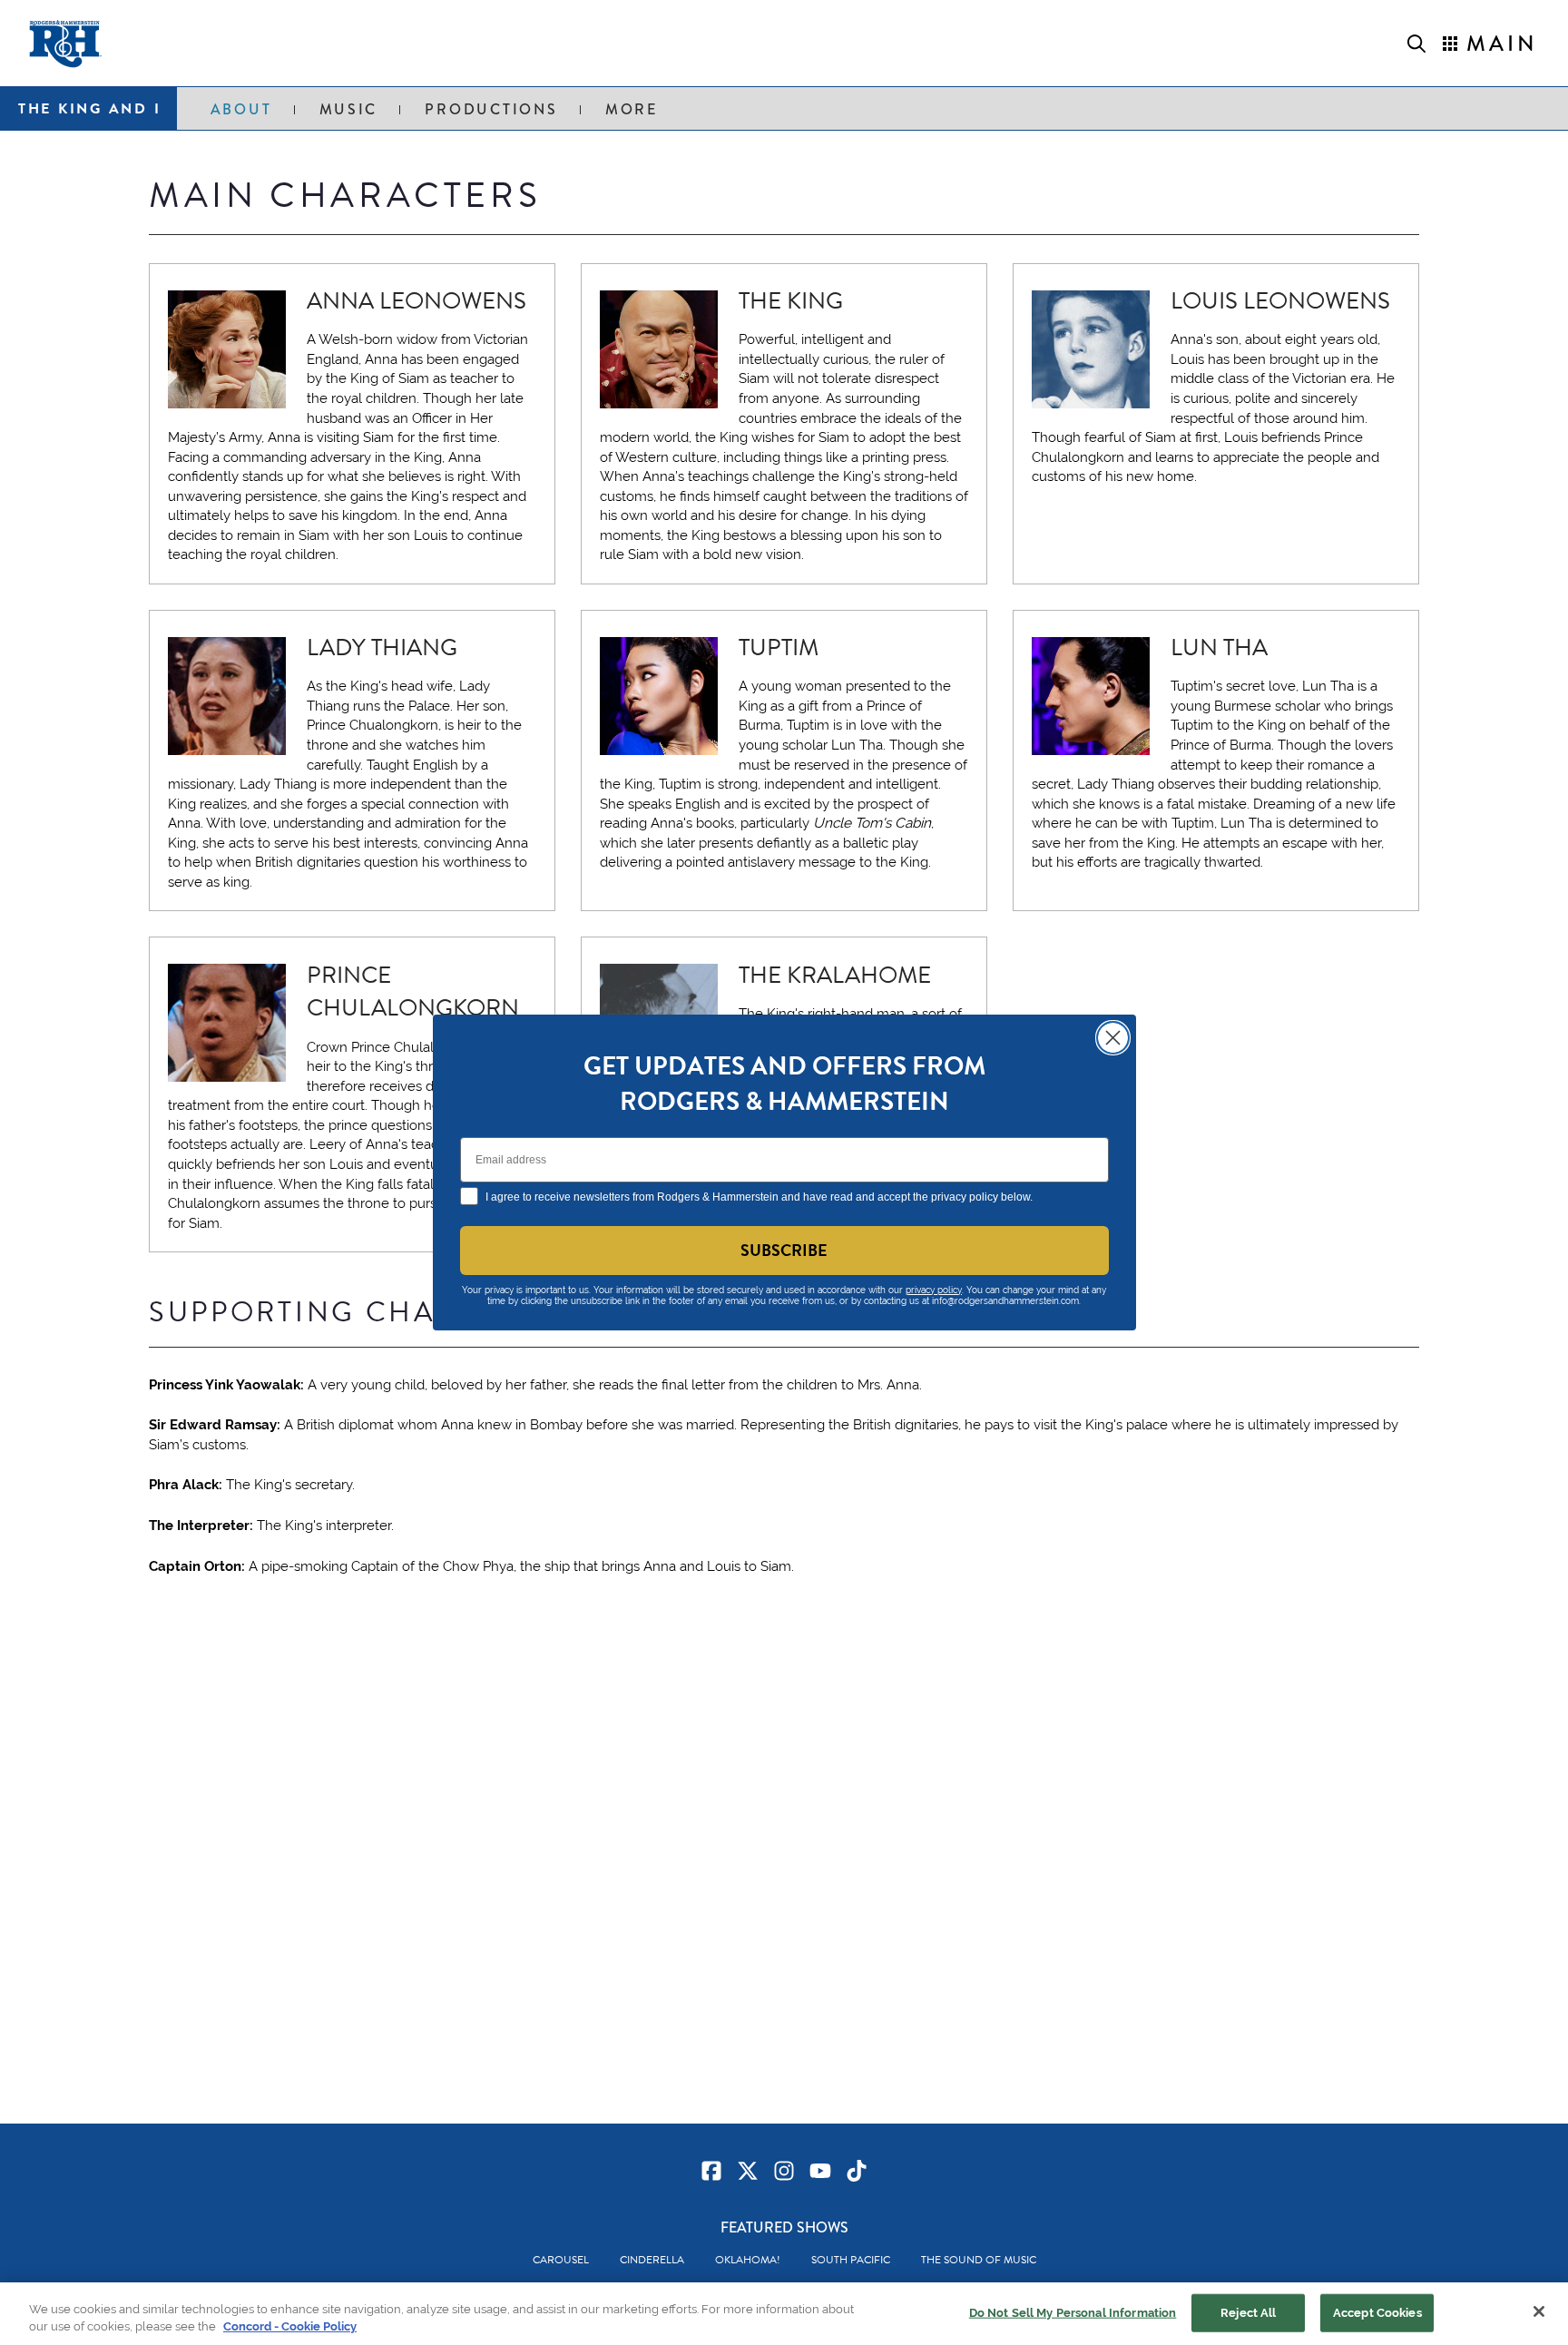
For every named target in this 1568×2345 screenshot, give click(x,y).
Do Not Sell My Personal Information (1073, 2313)
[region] (784, 2314)
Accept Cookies (1377, 2313)
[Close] (1539, 2311)
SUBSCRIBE (784, 1250)
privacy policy (934, 1290)
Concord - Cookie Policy (290, 2326)
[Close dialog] (1113, 1038)
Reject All (1248, 2313)
